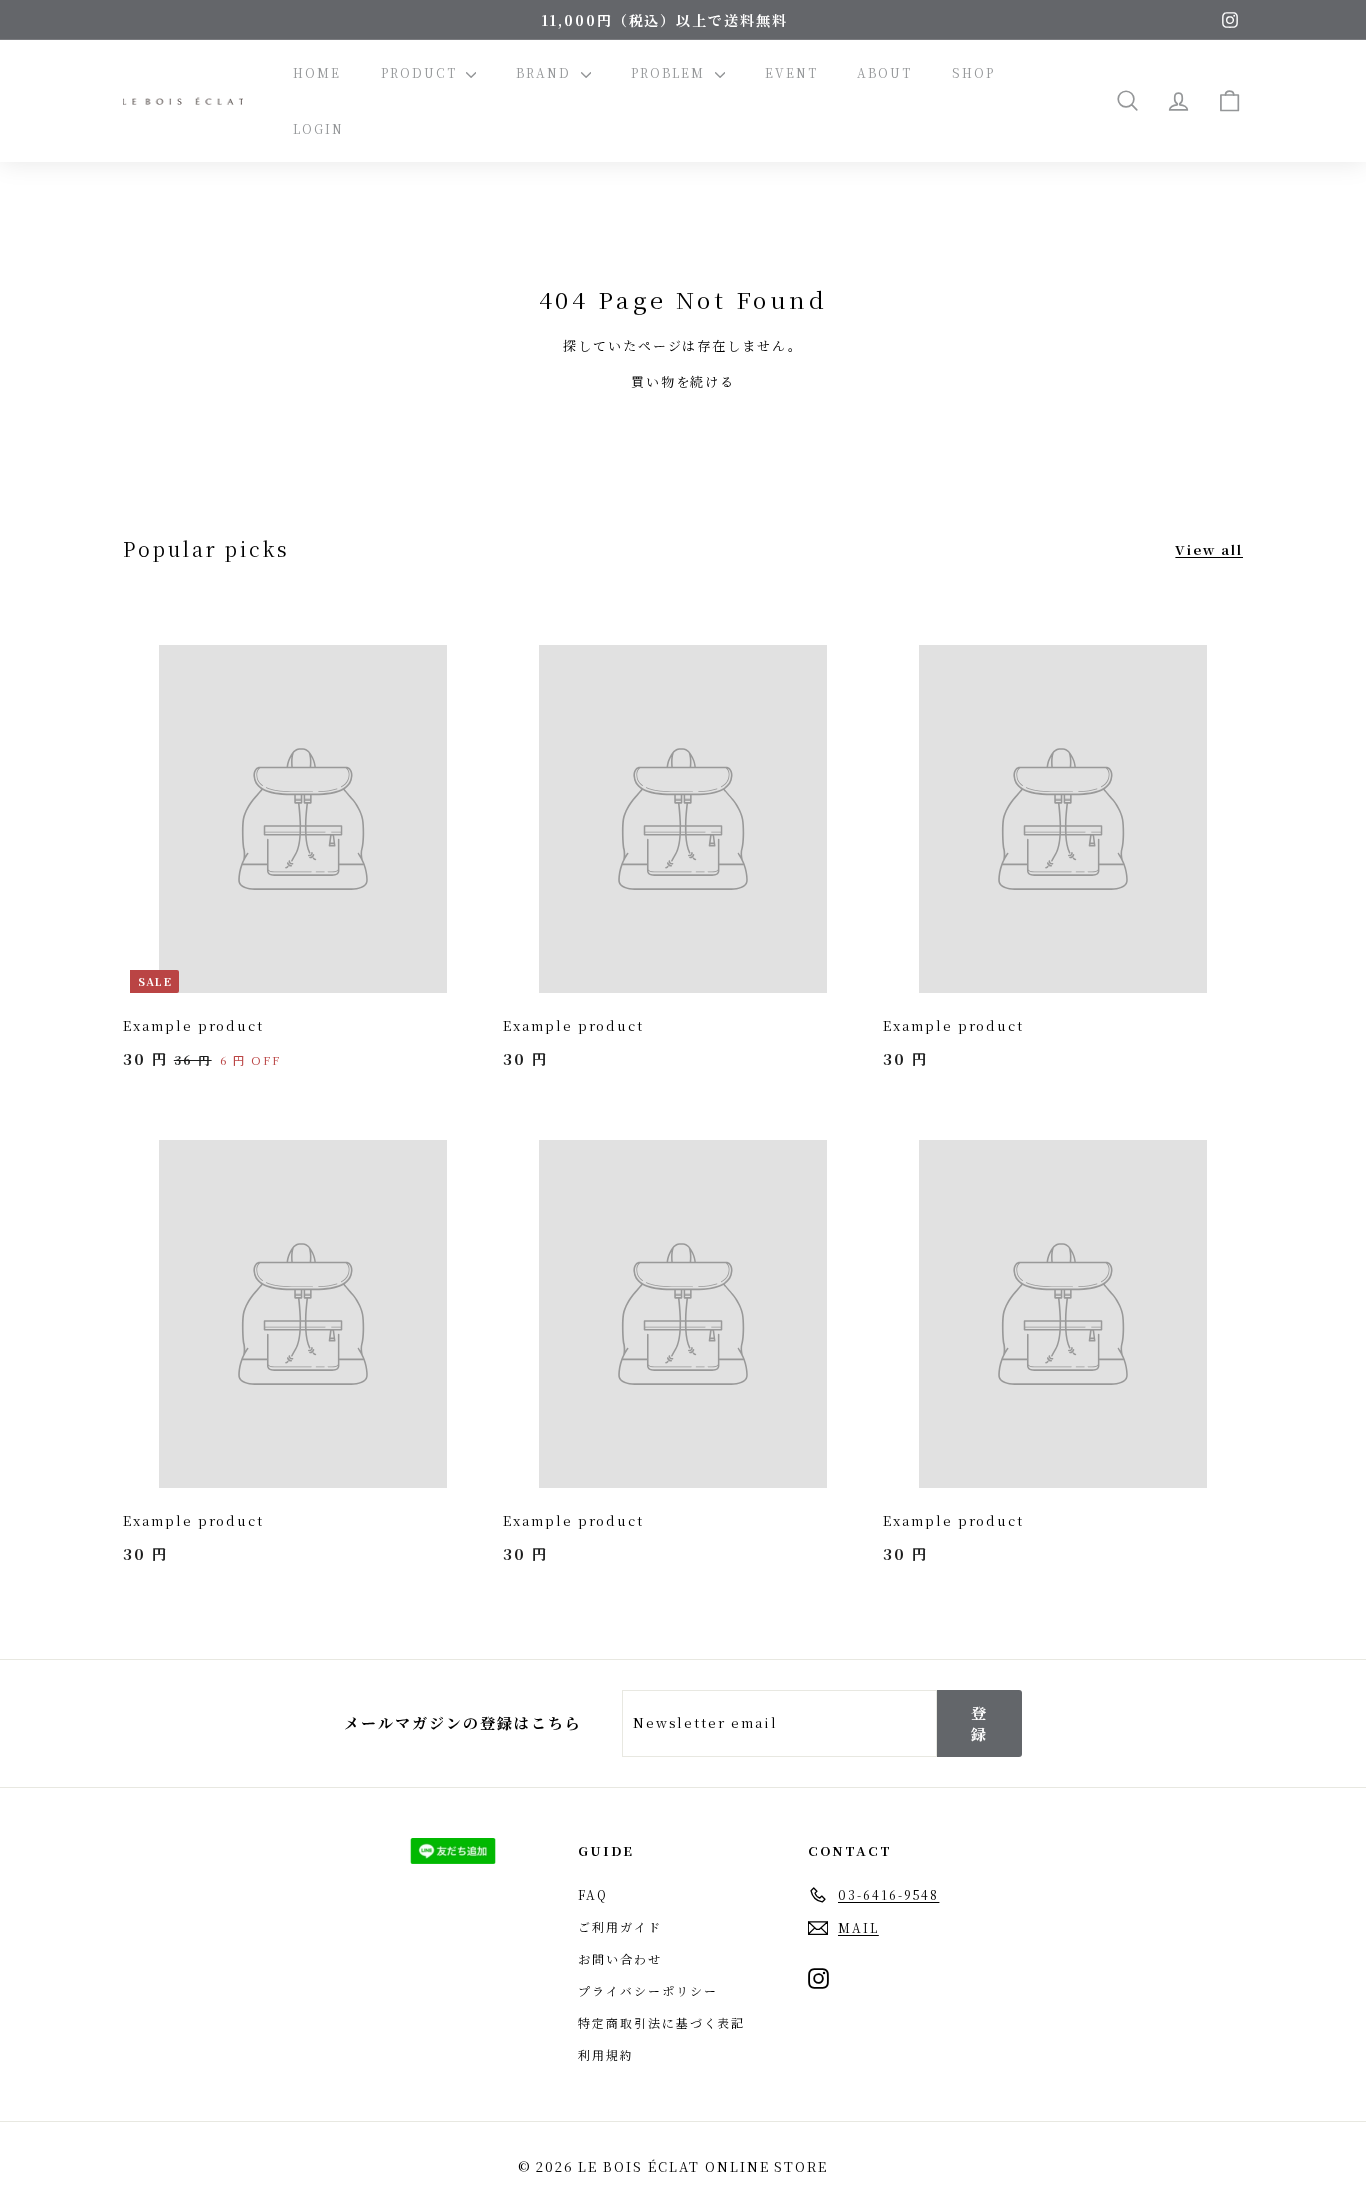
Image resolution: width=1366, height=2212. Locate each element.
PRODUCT (421, 72)
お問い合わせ (620, 1958)
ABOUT (884, 72)
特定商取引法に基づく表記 (661, 2022)
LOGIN (318, 128)
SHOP (973, 72)
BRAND (546, 72)
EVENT (791, 72)
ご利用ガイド (620, 1926)
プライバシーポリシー (648, 1990)
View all (1209, 549)
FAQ (593, 1894)
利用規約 (606, 2054)
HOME (317, 72)
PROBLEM (670, 72)
